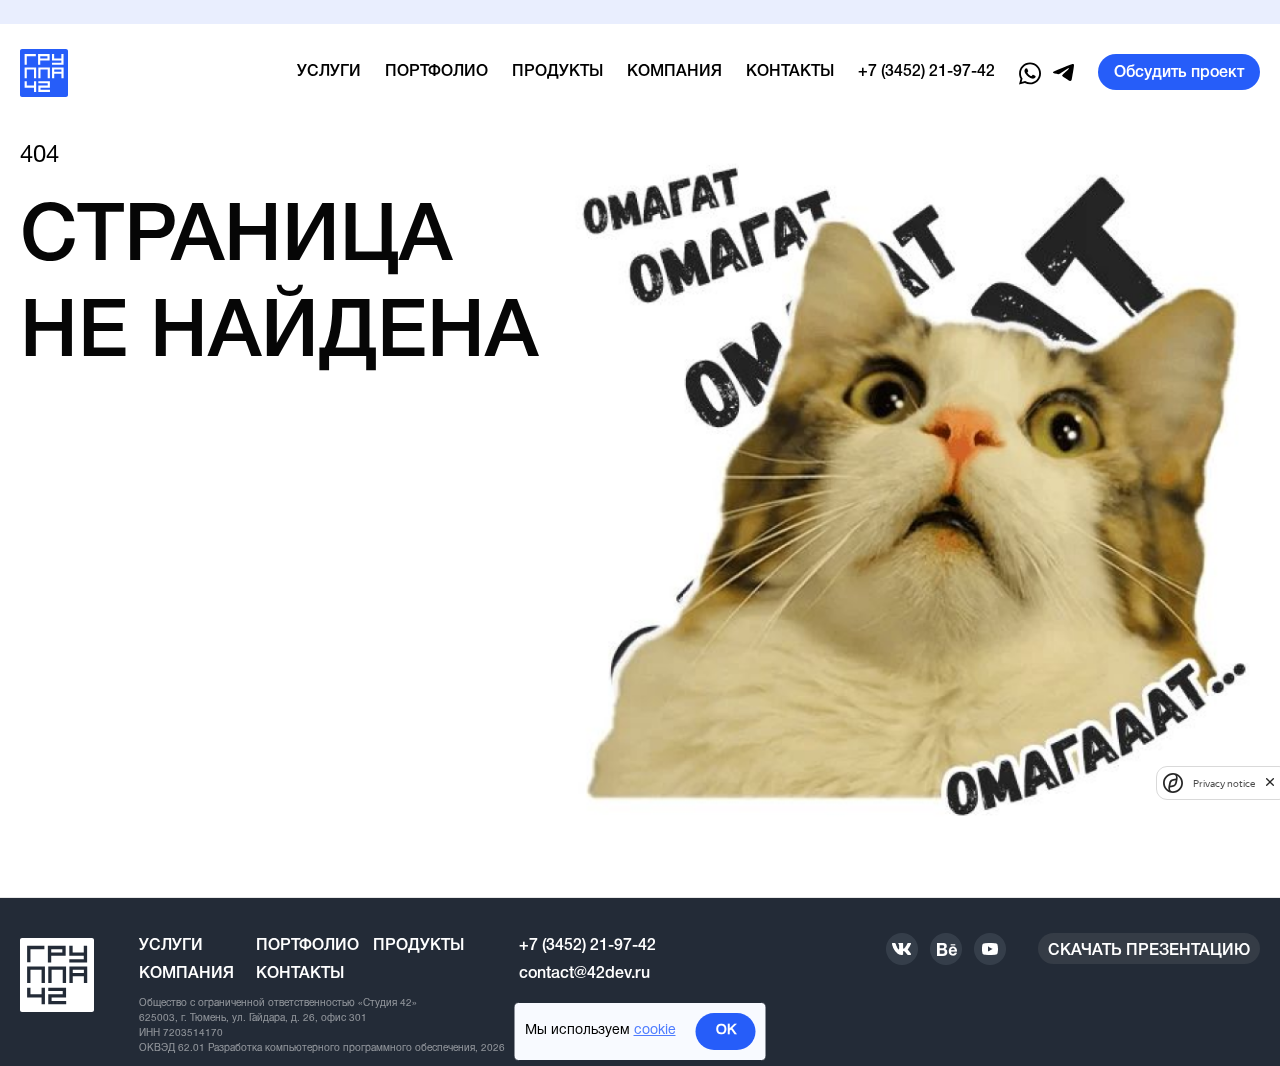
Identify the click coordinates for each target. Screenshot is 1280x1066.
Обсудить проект (1179, 73)
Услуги (329, 72)
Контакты (790, 72)
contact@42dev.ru (584, 974)
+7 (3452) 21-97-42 (926, 72)
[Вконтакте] (902, 949)
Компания (674, 72)
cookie (655, 1030)
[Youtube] (990, 949)
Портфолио (436, 72)
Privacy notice (1224, 782)
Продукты (557, 72)
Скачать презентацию (1149, 951)
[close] (1270, 782)
